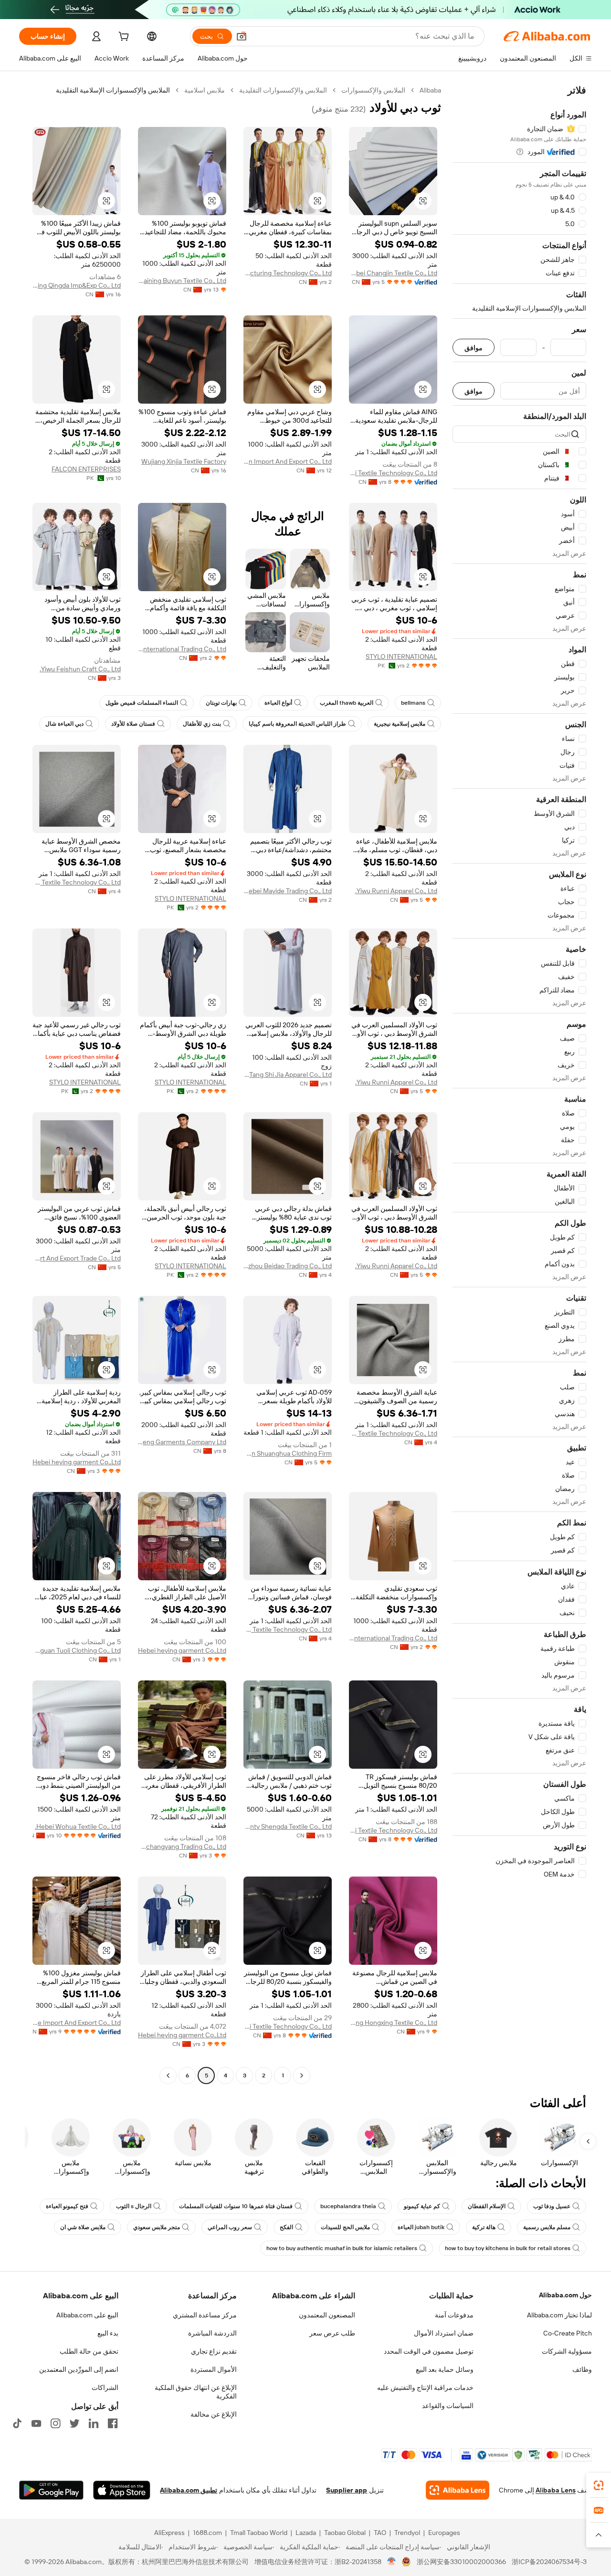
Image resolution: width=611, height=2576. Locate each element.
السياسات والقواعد (448, 2406)
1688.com (207, 2533)
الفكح (286, 2227)
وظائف (582, 2369)
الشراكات (105, 2388)
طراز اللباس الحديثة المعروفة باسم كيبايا (297, 724)
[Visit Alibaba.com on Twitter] (74, 2423)
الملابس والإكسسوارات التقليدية (283, 90)
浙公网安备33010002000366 (461, 2562)
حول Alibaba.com (565, 2295)
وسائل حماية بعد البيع (445, 2369)
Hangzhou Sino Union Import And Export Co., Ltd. (288, 461)
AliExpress (169, 2533)
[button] (242, 36)
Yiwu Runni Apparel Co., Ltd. (396, 891)
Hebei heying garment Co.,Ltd (77, 1462)
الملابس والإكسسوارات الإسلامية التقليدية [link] (113, 90)
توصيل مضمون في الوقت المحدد (429, 2351)
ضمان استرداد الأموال (444, 2333)
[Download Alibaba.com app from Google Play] (51, 2490)
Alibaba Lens (556, 2490)
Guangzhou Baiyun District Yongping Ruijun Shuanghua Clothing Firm (288, 1453)
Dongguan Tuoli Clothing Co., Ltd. (77, 1650)
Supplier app (347, 2490)
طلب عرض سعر (332, 2333)
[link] (599, 2485)
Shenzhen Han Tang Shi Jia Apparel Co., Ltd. (288, 1074)
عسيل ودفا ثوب (552, 2206)
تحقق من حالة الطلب (89, 2351)
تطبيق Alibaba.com (189, 2490)
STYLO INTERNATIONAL (401, 657)
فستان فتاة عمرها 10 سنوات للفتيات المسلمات (236, 2206)
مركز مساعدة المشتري (205, 2315)
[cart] (123, 38)
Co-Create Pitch (568, 2333)
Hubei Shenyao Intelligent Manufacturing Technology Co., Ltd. (288, 273)
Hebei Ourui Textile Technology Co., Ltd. (393, 473)
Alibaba (430, 90)
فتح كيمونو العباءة (67, 2206)
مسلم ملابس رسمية (547, 2227)
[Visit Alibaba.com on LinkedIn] (94, 2423)
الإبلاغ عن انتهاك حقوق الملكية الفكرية (196, 2392)
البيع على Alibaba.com (87, 2315)
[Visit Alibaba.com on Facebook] (113, 2423)
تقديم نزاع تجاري (214, 2351)
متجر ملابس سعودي (157, 2227)
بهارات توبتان (221, 703)
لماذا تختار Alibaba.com (559, 2315)
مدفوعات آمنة (454, 2315)
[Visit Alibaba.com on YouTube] (36, 2423)
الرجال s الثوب (134, 2206)
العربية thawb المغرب (347, 703)
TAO (380, 2533)
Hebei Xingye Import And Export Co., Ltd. (77, 2023)
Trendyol (407, 2533)
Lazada (306, 2533)
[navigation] (519, 1084)
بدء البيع (108, 2333)
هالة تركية (484, 2227)
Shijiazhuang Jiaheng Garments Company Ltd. (182, 1442)
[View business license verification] (392, 2562)
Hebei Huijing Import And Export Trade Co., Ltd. (77, 1258)
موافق (474, 348)
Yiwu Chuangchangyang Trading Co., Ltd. (182, 1846)
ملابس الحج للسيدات (345, 2227)
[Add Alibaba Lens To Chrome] (458, 2490)
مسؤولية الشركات (567, 2351)
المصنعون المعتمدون (327, 2315)
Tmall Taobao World (259, 2533)
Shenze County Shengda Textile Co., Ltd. (288, 1826)
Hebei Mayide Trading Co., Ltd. (288, 891)
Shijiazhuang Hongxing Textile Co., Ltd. (393, 2023)
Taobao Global (345, 2533)
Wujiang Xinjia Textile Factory (184, 461)
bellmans (413, 703)
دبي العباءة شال (64, 724)
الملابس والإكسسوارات (373, 90)
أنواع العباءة (278, 703)
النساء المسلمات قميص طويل (142, 703)
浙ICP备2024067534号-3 (549, 2562)
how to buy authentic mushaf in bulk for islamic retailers (342, 2248)
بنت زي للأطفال (202, 724)
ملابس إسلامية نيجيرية (400, 724)
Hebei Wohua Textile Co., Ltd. (78, 1826)
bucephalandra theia (348, 2206)
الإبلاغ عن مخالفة (214, 2414)
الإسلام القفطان (487, 2206)
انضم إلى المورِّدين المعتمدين (79, 2369)
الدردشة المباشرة (212, 2333)
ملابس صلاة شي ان (83, 2227)
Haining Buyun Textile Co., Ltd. (182, 281)
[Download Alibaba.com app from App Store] (122, 2490)
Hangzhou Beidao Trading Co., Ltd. (288, 1266)
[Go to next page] (168, 2075)
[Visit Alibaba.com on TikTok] (17, 2423)
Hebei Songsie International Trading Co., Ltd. (182, 649)
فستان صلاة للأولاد (133, 724)
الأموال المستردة (214, 2369)
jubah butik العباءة (421, 2227)
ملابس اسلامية (205, 90)
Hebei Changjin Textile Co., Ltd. (393, 273)
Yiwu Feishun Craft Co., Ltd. (80, 669)
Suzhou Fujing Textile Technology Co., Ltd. (77, 882)
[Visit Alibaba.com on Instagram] (55, 2423)
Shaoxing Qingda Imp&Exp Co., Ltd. (77, 285)
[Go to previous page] (302, 2075)
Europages (444, 2533)
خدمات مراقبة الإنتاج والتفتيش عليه (425, 2388)
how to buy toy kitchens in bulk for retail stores (508, 2248)
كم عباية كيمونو (422, 2206)
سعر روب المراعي (230, 2227)
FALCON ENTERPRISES (86, 469)
